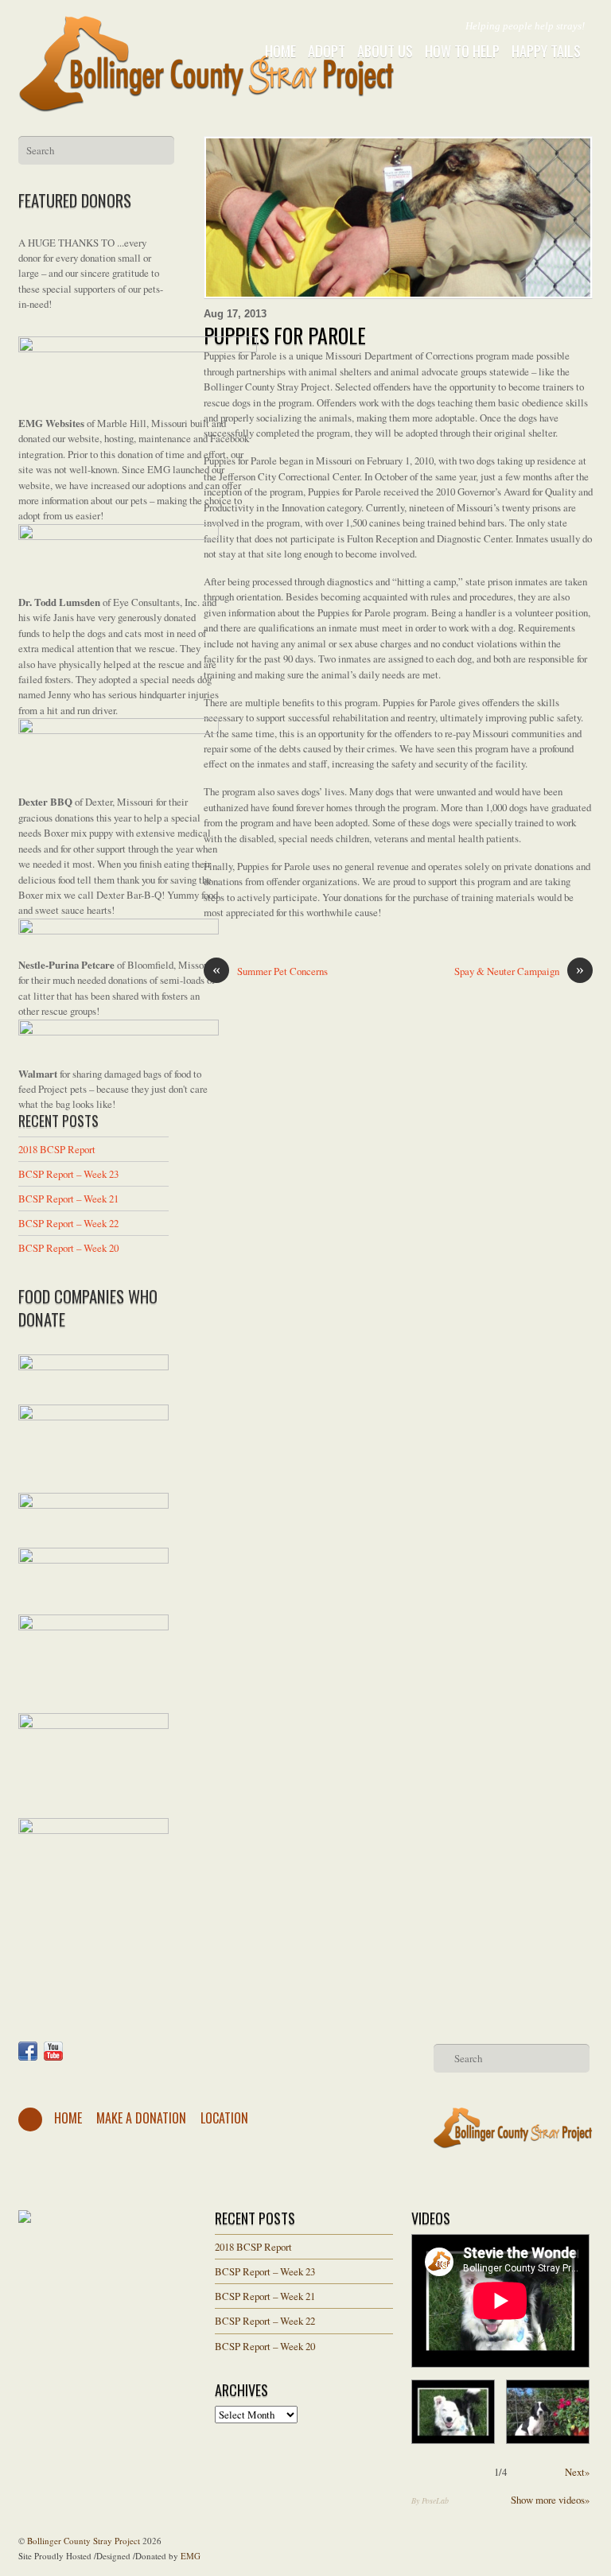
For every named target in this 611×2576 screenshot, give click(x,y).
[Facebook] (28, 2051)
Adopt (327, 51)
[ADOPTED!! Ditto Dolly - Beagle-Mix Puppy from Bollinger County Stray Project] (548, 2412)
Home (280, 51)
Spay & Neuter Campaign (519, 971)
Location (224, 2118)
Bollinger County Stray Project (84, 2541)
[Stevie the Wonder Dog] (453, 2412)
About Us (385, 51)
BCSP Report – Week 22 (68, 1223)
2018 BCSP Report (57, 1149)
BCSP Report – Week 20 (68, 1248)
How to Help (462, 51)
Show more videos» (550, 2500)
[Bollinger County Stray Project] (207, 101)
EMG (191, 2556)
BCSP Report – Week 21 (68, 1199)
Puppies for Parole (285, 335)
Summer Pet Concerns (270, 971)
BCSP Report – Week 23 (68, 1174)
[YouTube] (53, 2051)
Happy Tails (546, 51)
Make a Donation (141, 2118)
